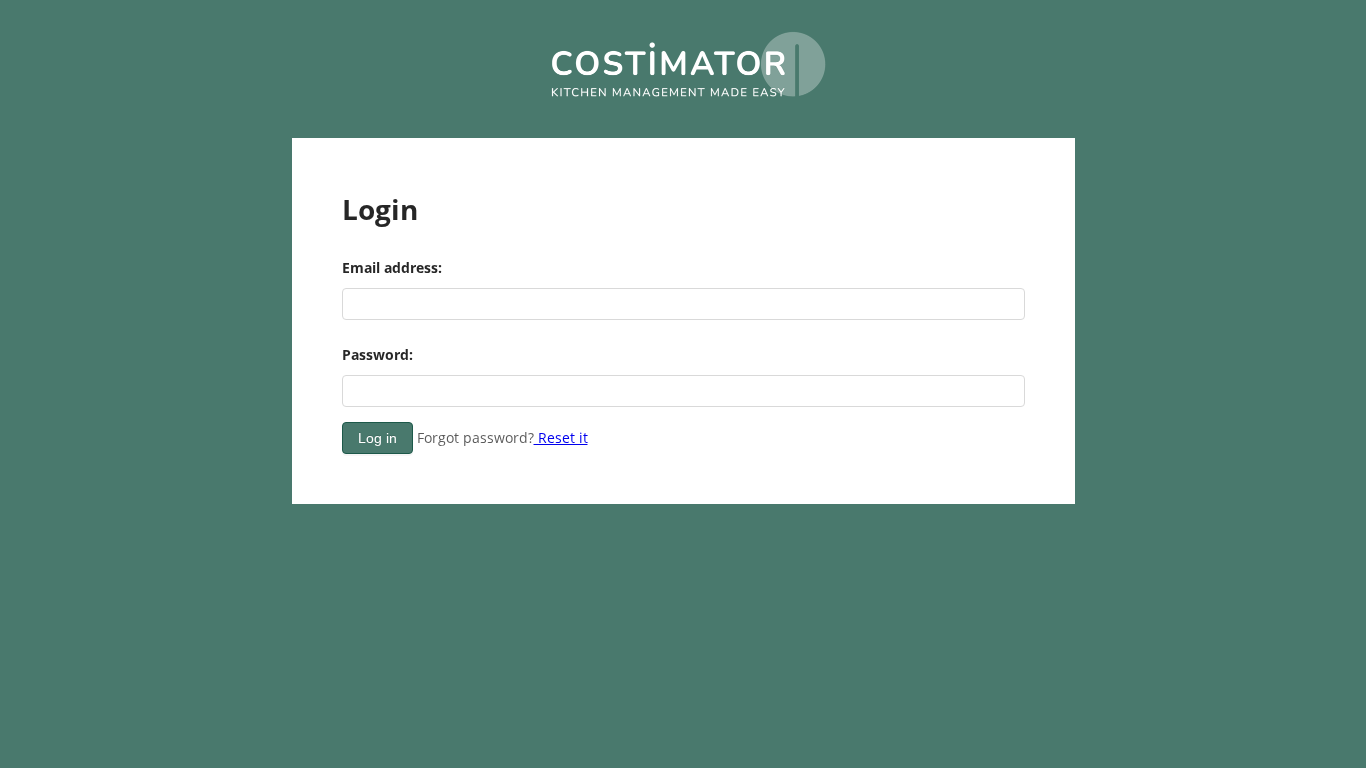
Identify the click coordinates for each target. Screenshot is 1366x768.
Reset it (561, 437)
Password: (377, 354)
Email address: (392, 267)
